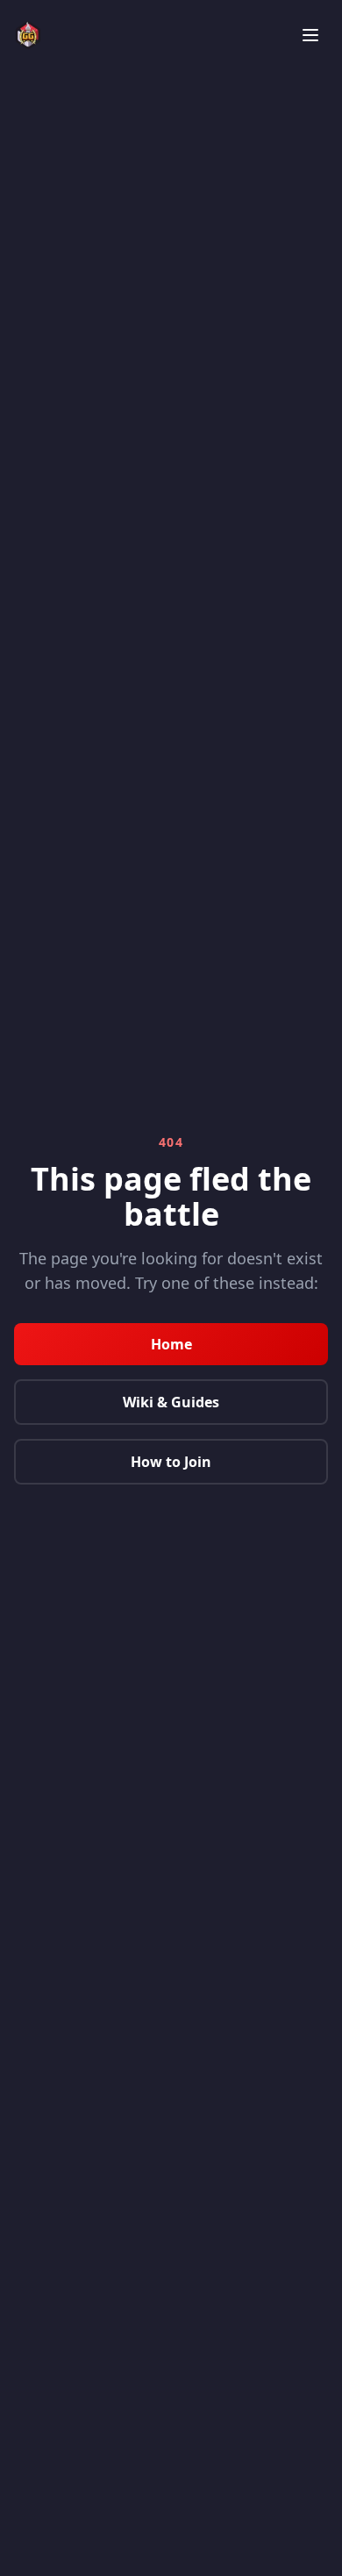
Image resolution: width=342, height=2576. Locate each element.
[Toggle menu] (310, 35)
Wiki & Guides (171, 1402)
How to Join (171, 1462)
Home (171, 1344)
